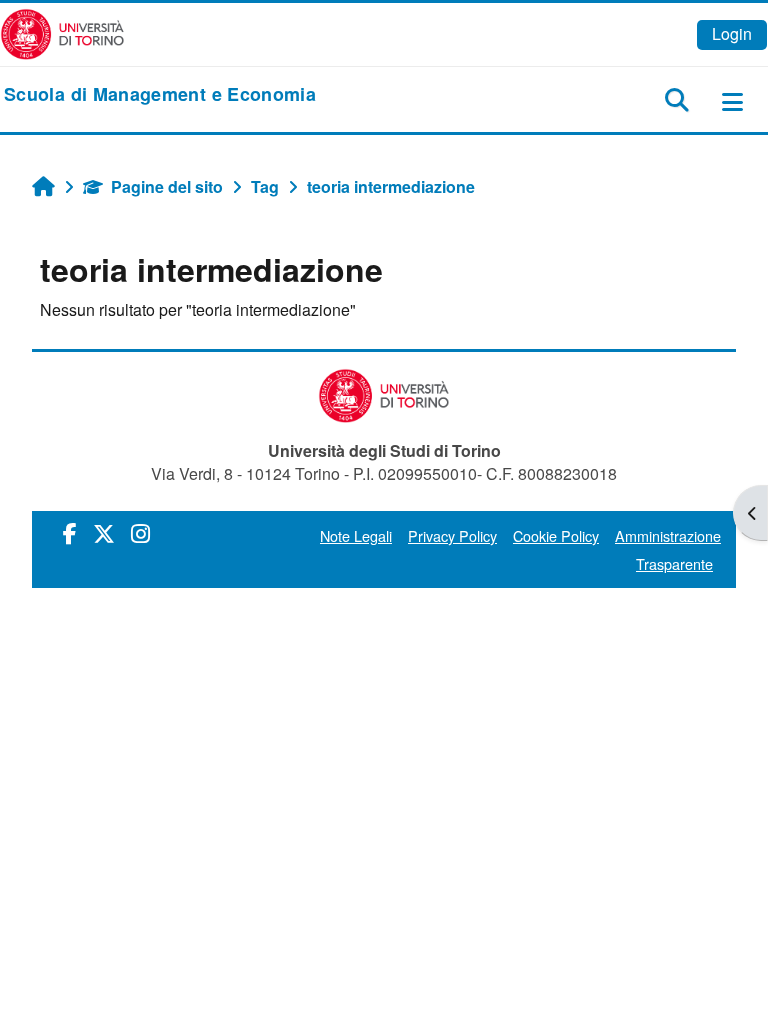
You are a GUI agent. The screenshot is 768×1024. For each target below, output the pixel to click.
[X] (104, 532)
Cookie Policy (556, 535)
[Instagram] (140, 532)
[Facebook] (70, 532)
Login (732, 33)
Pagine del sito (167, 186)
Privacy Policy (452, 535)
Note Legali (356, 535)
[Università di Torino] (62, 32)
